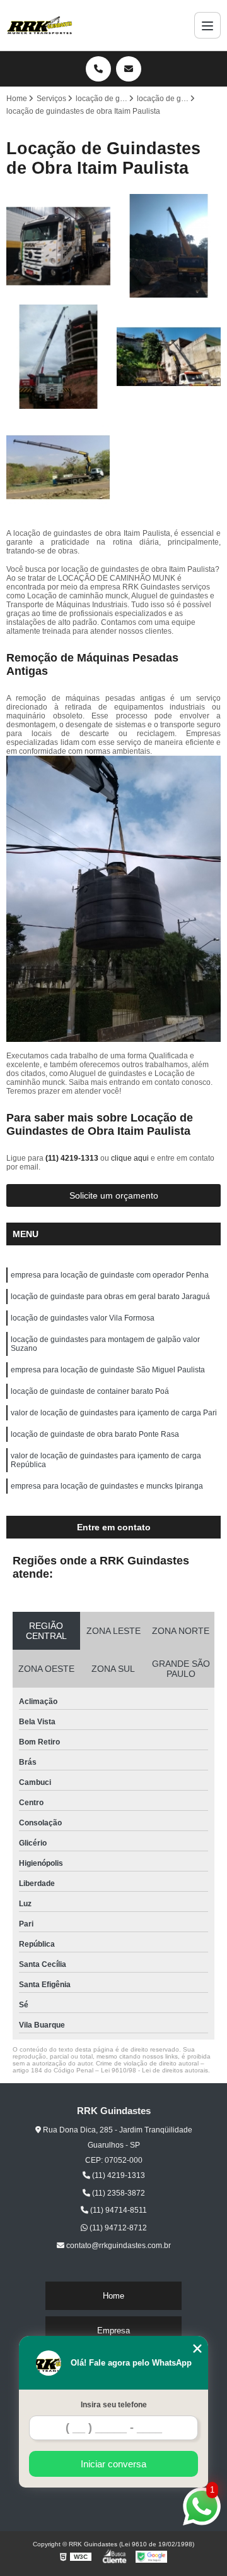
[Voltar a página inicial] (40, 25)
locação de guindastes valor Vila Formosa (83, 1318)
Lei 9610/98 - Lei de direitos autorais (154, 2070)
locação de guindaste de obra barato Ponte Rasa (95, 1434)
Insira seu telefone (114, 2405)
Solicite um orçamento (114, 1195)
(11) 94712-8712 (117, 2228)
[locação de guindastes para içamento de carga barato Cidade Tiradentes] (58, 467)
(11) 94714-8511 (118, 2210)
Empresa (113, 2331)
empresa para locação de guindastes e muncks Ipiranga (107, 1486)
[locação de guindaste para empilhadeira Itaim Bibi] (169, 246)
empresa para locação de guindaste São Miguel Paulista (108, 1370)
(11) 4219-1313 (73, 1158)
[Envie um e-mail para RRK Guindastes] (129, 69)
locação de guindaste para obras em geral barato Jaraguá (110, 1297)
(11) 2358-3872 (118, 2193)
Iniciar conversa (113, 2464)
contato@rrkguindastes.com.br (118, 2246)
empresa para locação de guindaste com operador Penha (110, 1275)
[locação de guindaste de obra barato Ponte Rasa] (58, 357)
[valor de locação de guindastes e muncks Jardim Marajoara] (58, 246)
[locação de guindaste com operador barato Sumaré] (169, 357)
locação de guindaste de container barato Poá (90, 1391)
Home (113, 2296)
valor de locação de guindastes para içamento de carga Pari (114, 1413)
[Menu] (207, 25)
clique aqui (130, 1158)
